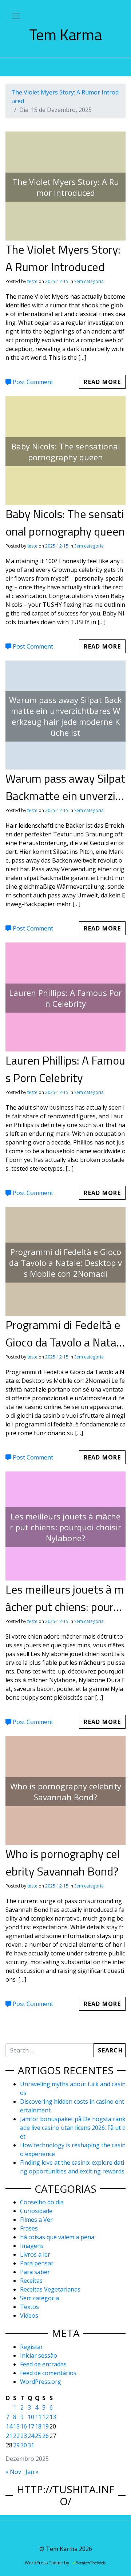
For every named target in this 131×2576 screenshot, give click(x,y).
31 (31, 2445)
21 (9, 2436)
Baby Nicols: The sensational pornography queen (65, 522)
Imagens (32, 2246)
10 (31, 2417)
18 (38, 2426)
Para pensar (37, 2263)
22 (16, 2436)
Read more (102, 382)
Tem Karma (65, 35)
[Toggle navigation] (16, 16)
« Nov (13, 2472)
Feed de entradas (43, 2364)
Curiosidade (36, 2211)
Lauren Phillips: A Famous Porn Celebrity (65, 1069)
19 (45, 2426)
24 (31, 2436)
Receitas (31, 2281)
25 (38, 2436)
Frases (29, 2228)
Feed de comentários (48, 2373)
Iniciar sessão (39, 2355)
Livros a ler (35, 2254)
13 (53, 2417)
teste (32, 281)
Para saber (35, 2272)
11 (38, 2417)
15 (16, 2426)
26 (45, 2436)
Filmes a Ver (36, 2220)
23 (24, 2436)
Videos (29, 2315)
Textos (29, 2307)
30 (24, 2445)
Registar (31, 2347)
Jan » (32, 2472)
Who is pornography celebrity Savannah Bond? (63, 1862)
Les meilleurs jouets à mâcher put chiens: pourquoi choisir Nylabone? (65, 1607)
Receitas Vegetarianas (50, 2289)
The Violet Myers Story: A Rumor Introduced (63, 258)
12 (45, 2417)
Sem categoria (89, 281)
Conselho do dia (42, 2202)
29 (16, 2445)
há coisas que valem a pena (57, 2237)
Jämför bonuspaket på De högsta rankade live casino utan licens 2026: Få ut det (73, 2128)
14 (9, 2426)
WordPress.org (41, 2382)
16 (24, 2426)
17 (31, 2426)
